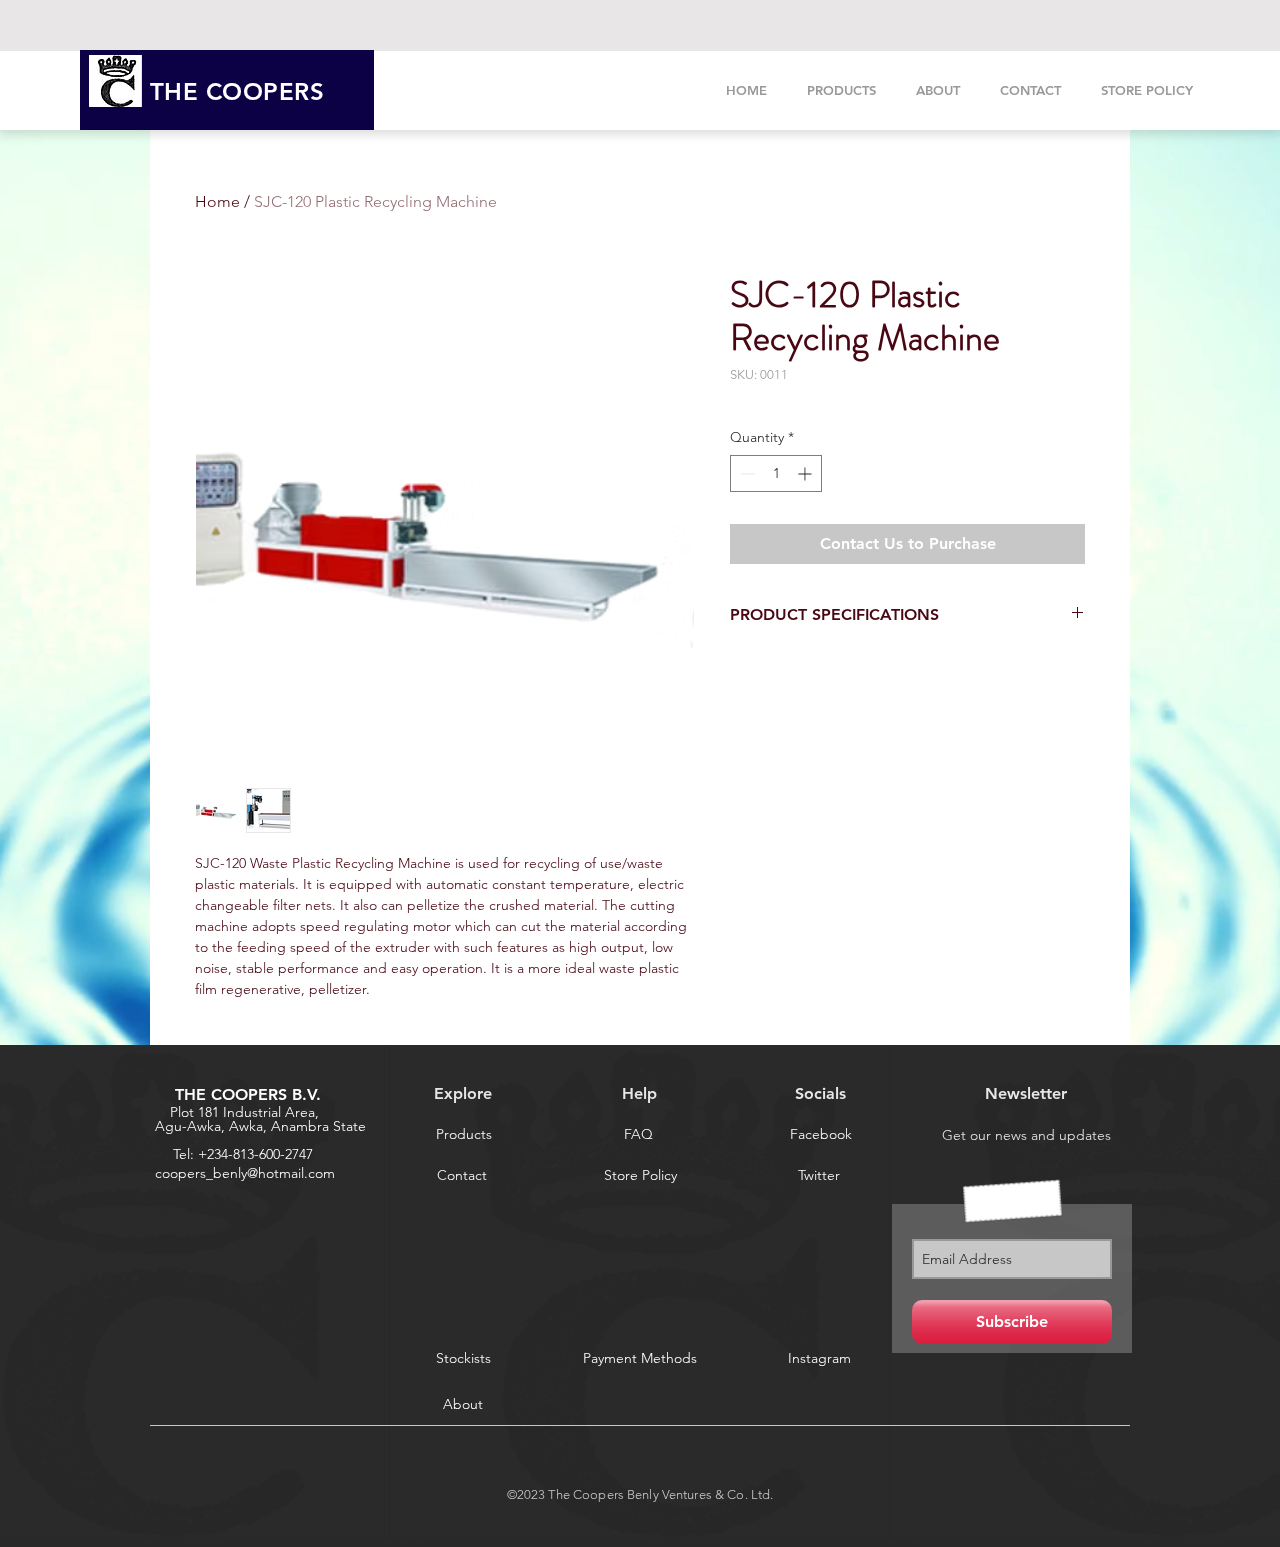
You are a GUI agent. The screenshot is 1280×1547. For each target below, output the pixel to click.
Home (217, 201)
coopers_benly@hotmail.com (245, 1173)
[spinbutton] (776, 473)
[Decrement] (745, 473)
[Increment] (806, 473)
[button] (819, 1175)
